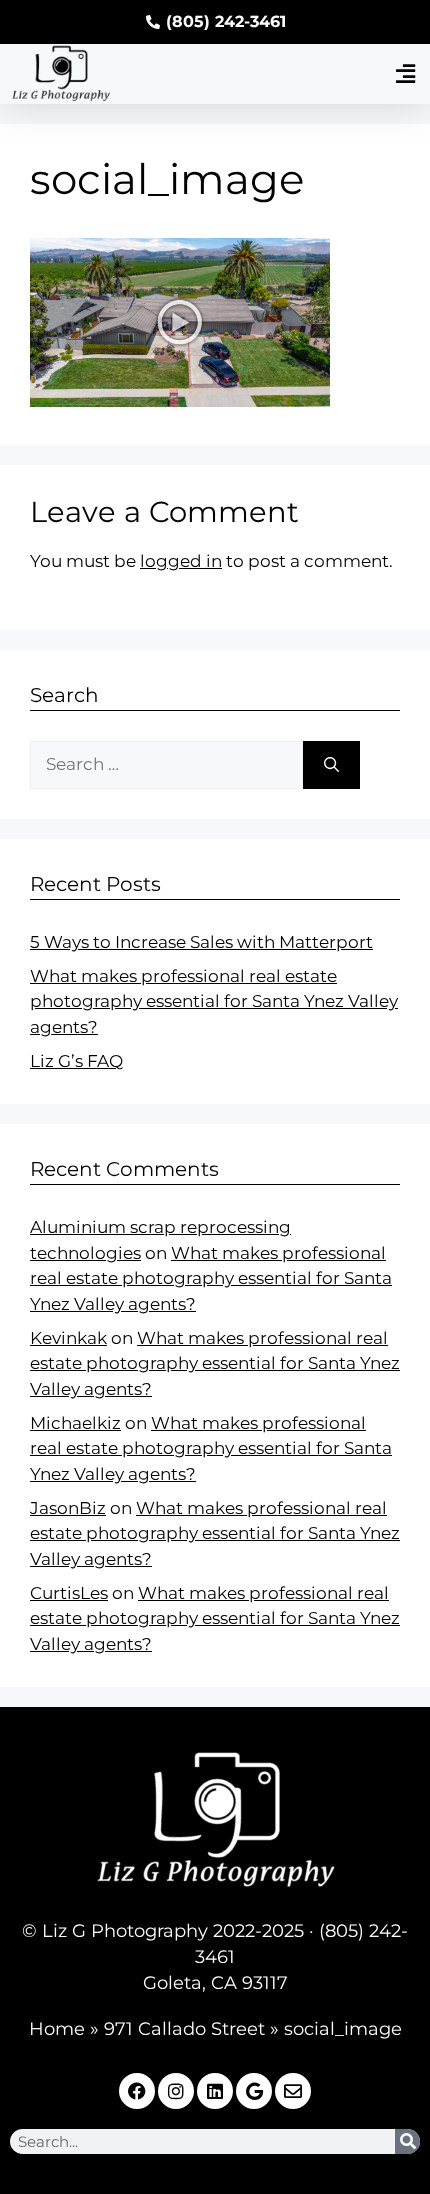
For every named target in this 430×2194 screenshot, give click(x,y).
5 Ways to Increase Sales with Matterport (201, 942)
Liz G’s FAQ (76, 1061)
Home (57, 2029)
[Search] (331, 765)
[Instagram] (176, 2091)
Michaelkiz (75, 1423)
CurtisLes (69, 1593)
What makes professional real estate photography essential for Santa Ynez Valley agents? (214, 1001)
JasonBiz (68, 1508)
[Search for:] (166, 765)
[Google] (254, 2091)
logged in (181, 561)
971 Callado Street (184, 2029)
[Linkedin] (215, 2091)
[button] (405, 73)
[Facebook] (137, 2091)
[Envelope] (293, 2091)
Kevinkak (68, 1338)
